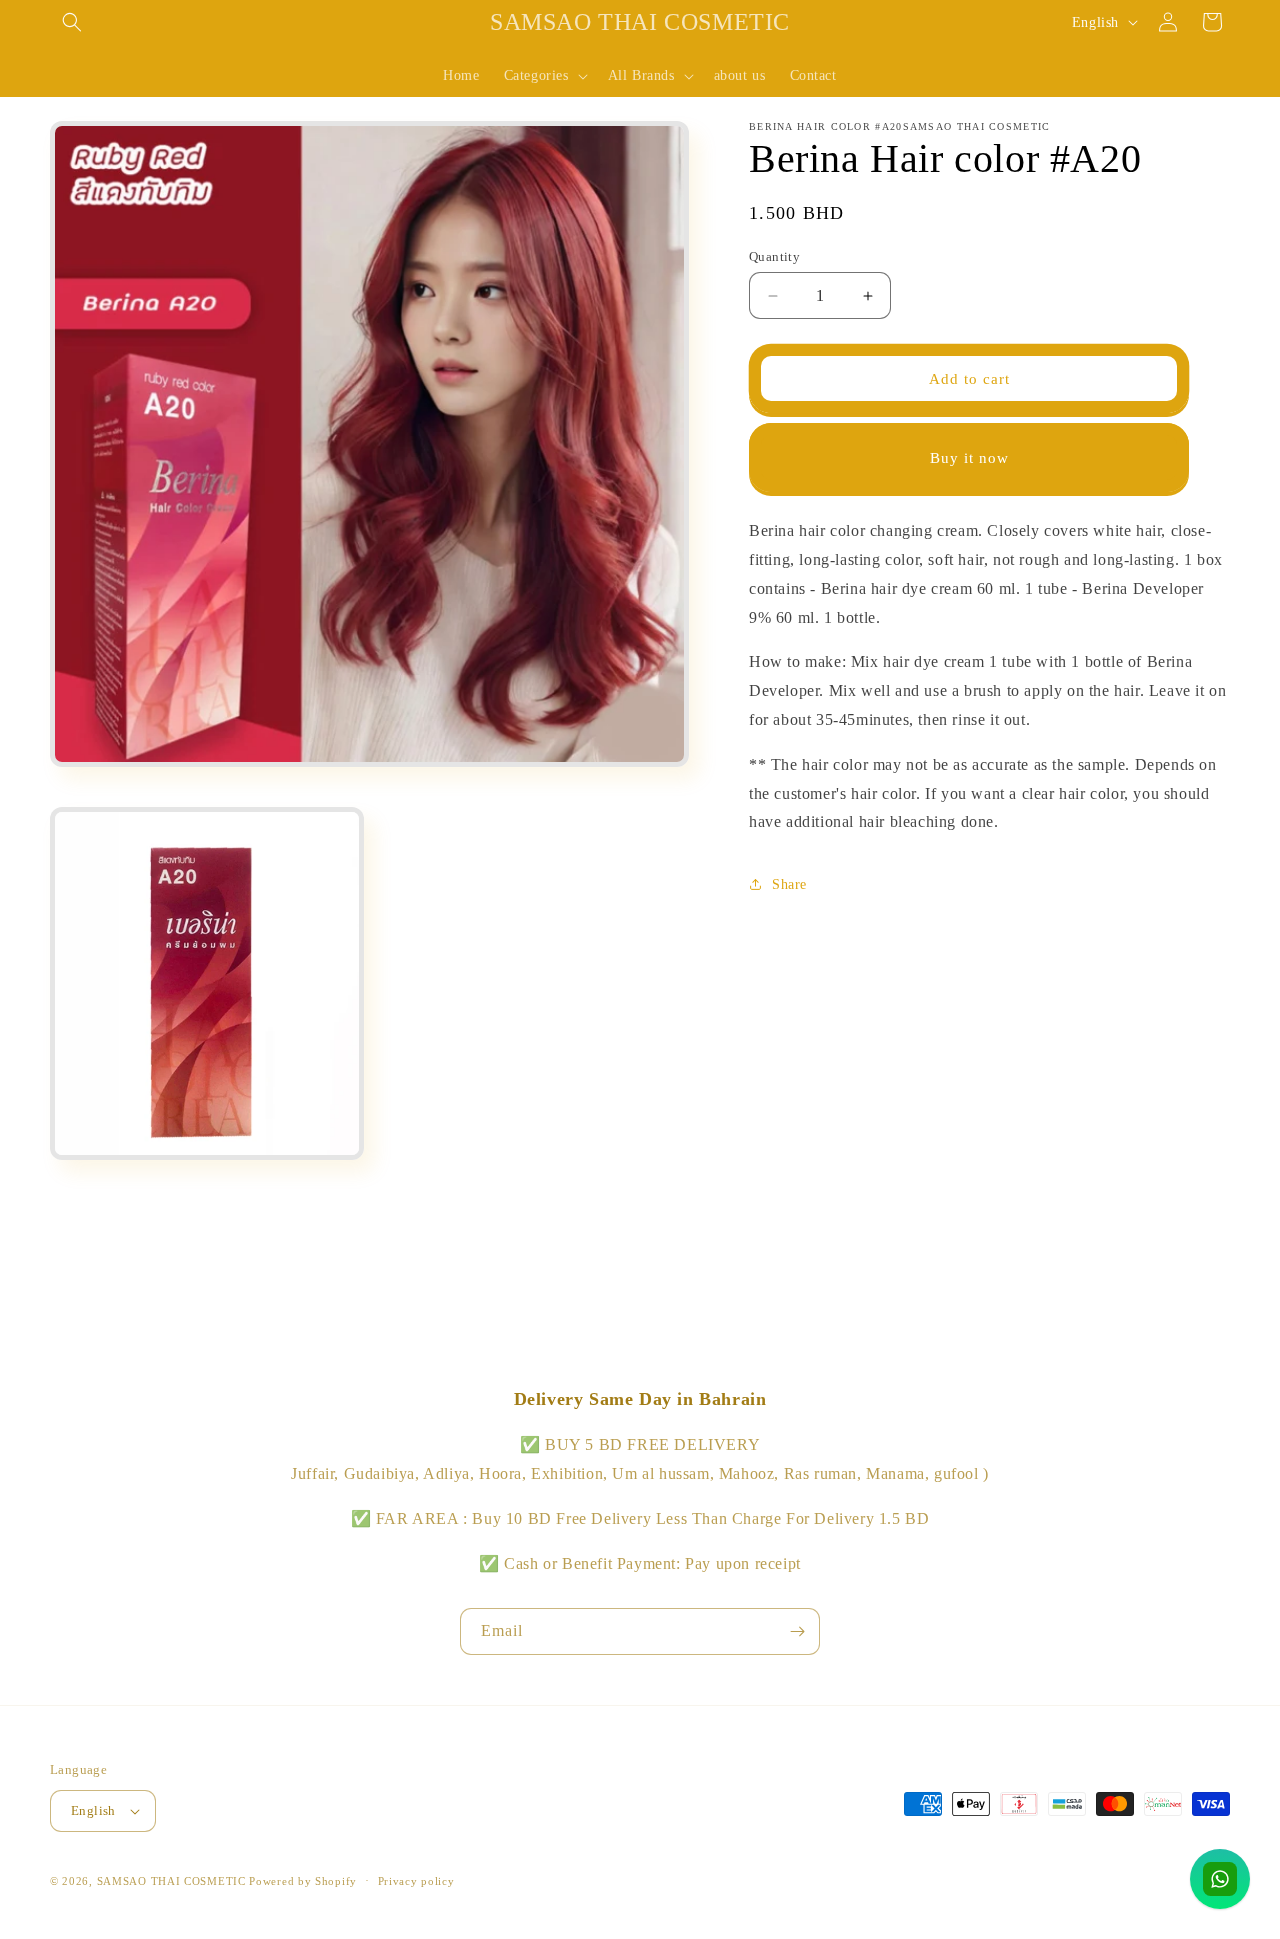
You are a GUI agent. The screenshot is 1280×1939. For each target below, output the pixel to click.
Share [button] (789, 884)
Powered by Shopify (303, 1881)
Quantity (774, 256)
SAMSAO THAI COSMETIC (173, 1881)
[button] (72, 22)
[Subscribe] (797, 1631)
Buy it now (969, 458)
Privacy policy (416, 1881)
